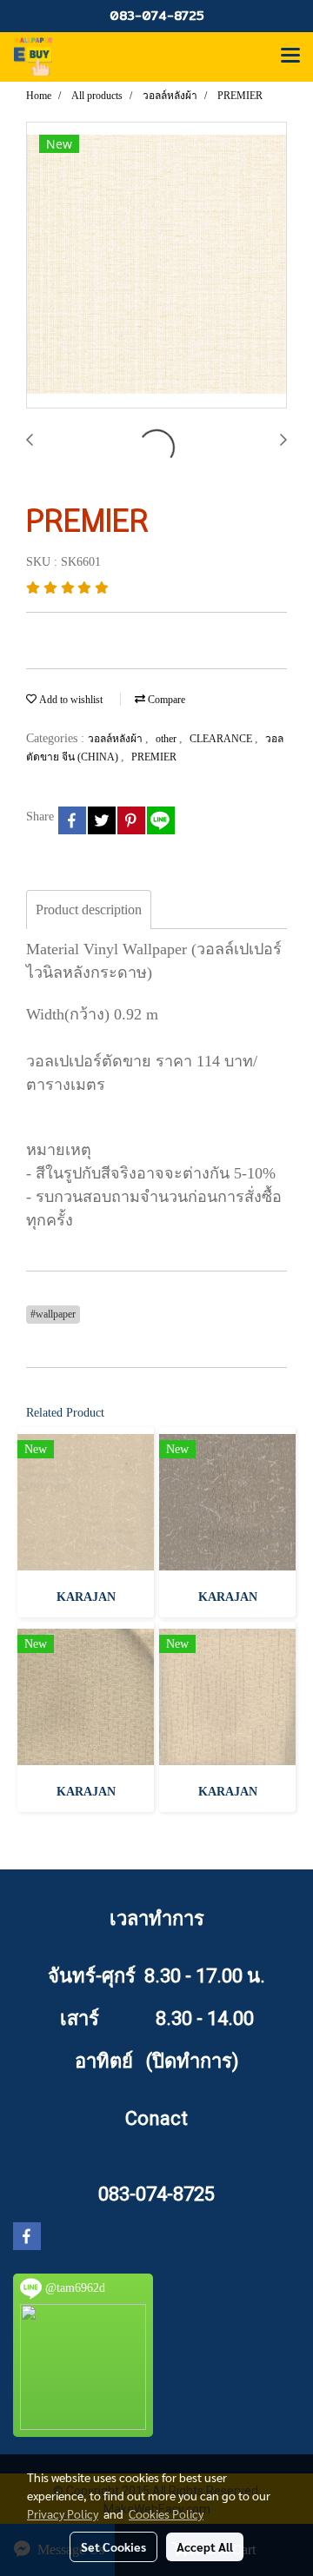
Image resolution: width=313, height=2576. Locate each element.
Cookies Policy (166, 2513)
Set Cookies (113, 2546)
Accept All (205, 2546)
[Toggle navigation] (290, 56)
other (167, 739)
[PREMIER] (156, 266)
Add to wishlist (70, 700)
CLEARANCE (222, 739)
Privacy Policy (63, 2513)
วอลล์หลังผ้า (117, 739)
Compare (165, 700)
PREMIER (154, 757)
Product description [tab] (89, 910)
